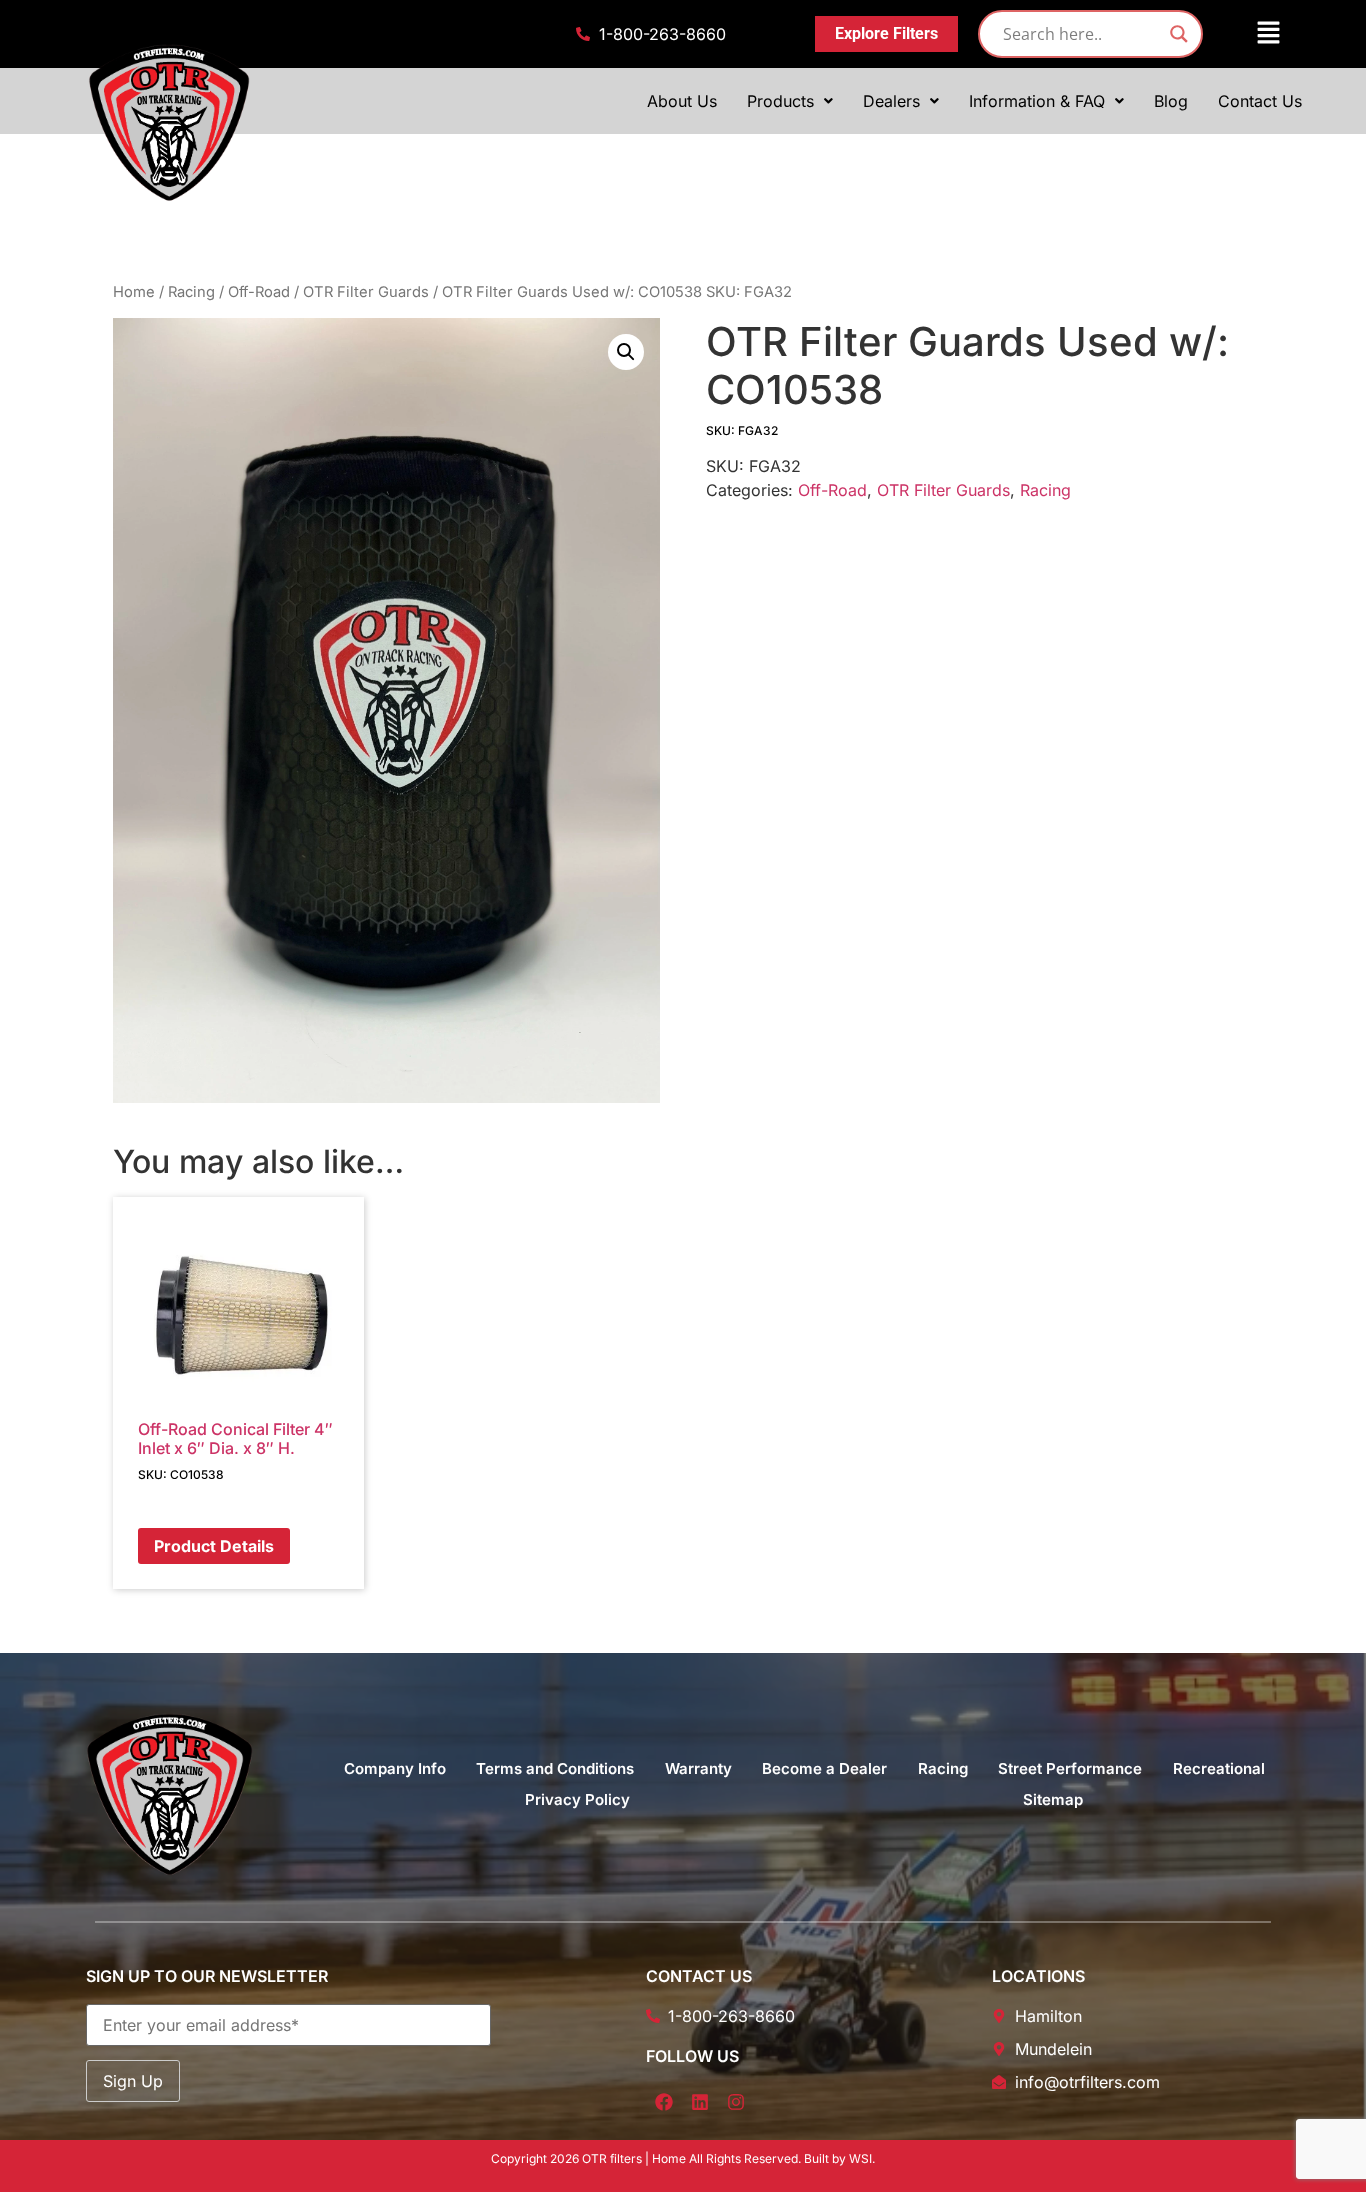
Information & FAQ (1037, 101)
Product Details (214, 1546)
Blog (1171, 101)
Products (780, 101)
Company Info (395, 1768)
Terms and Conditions (555, 1768)
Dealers (891, 101)
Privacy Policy (577, 1799)
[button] (1256, 33)
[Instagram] (736, 2102)
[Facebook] (664, 2102)
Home (134, 292)
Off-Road (259, 292)
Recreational (1219, 1768)
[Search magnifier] (1179, 34)
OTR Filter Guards (366, 292)
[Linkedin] (700, 2102)
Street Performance (1070, 1768)
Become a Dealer (824, 1768)
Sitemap (1053, 1799)
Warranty (698, 1768)
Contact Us (1260, 101)
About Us (682, 101)
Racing (191, 292)
